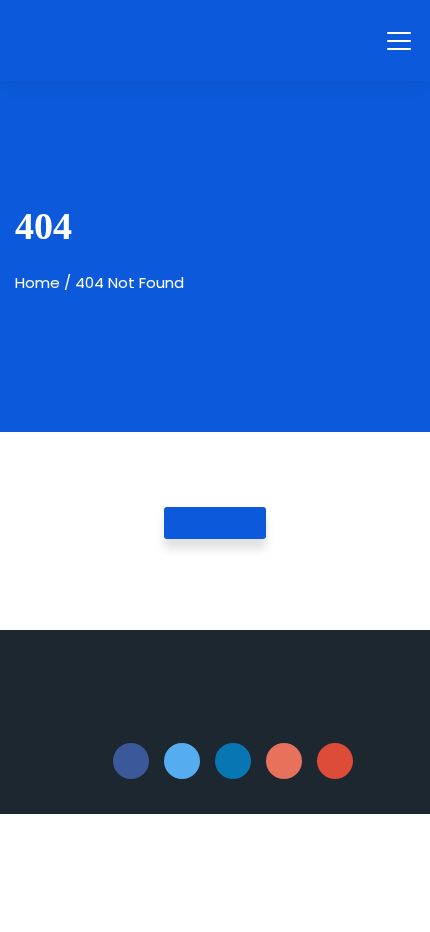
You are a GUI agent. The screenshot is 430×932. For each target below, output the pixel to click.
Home (37, 282)
